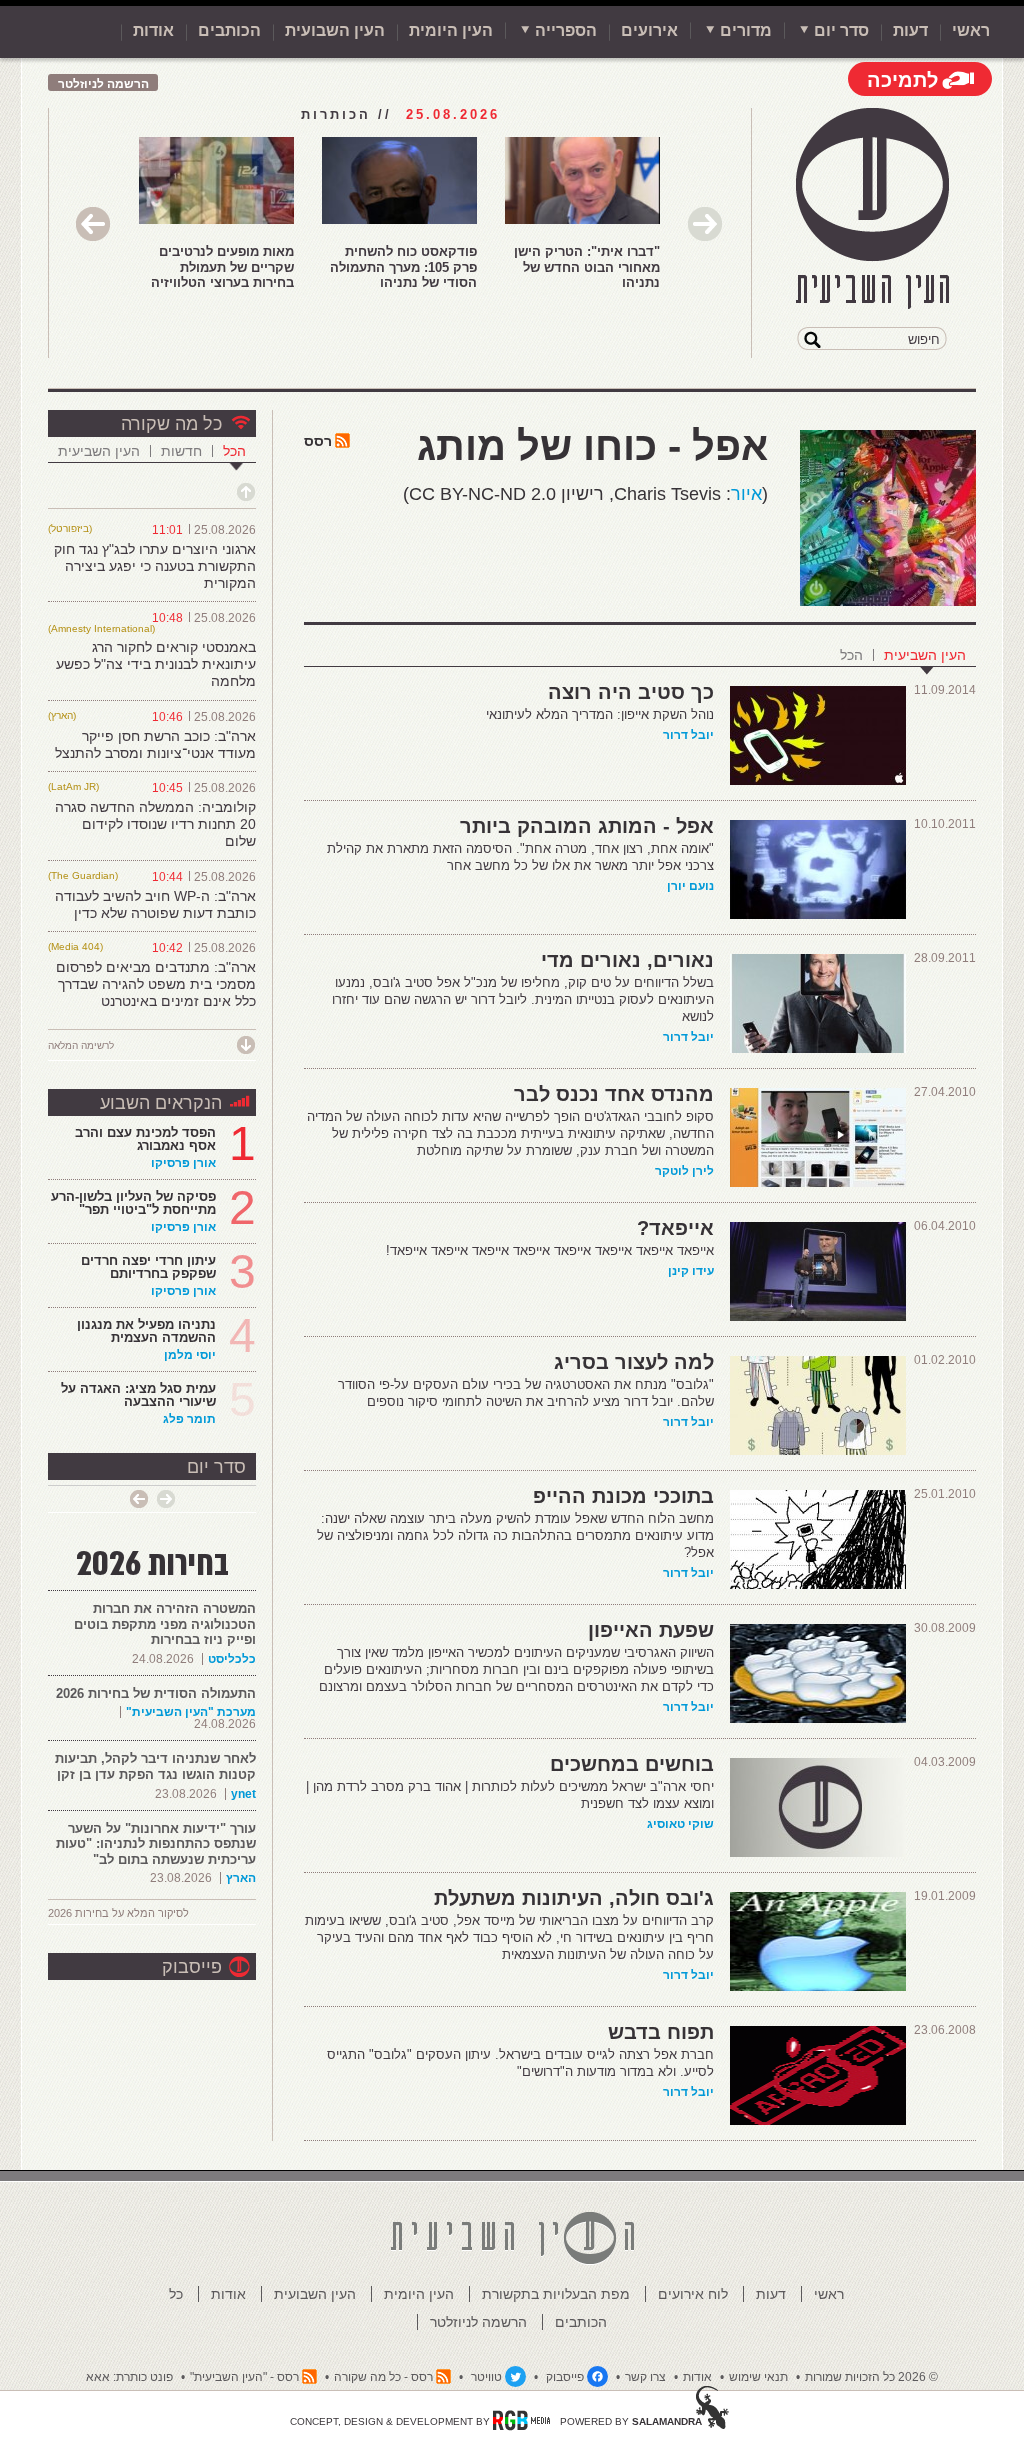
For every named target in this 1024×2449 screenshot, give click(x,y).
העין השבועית (335, 30)
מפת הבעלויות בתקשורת (556, 2294)
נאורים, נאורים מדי (627, 960)
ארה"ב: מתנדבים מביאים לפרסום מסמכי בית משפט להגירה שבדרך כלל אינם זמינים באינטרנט (156, 984)
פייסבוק (192, 1967)
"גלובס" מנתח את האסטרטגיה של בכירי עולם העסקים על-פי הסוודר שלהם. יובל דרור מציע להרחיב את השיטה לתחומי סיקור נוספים (526, 1393)
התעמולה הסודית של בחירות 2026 (156, 1693)
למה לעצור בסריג (634, 1362)
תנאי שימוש (758, 2377)
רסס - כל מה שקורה (383, 2377)
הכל (851, 655)
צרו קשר (645, 2377)
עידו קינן (691, 1271)
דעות (910, 30)
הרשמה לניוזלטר (103, 84)
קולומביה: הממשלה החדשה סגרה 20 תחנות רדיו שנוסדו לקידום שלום (155, 824)
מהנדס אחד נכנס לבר (614, 1094)
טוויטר (486, 2377)
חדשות (181, 451)
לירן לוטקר (684, 1171)
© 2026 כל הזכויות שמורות (871, 2377)
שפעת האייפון (651, 1630)
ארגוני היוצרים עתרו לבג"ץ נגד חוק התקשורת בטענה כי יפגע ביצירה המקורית (155, 566)
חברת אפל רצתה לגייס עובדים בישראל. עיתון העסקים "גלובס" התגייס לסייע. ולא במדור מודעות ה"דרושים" (520, 2063)
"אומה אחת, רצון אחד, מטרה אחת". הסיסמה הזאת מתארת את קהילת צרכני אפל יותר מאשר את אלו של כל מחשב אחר (520, 857)
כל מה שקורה (171, 424)
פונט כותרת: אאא (129, 2377)
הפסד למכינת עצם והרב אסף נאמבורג (145, 1139)
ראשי (971, 30)
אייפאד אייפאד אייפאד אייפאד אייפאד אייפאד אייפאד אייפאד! (550, 1250)
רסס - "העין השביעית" (244, 2377)
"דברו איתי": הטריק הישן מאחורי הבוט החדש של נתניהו (587, 267)
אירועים (649, 30)
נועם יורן (690, 886)
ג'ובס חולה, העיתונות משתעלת (574, 1898)
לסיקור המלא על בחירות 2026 (118, 1913)
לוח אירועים (693, 2294)
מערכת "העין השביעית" (191, 1712)
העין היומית (451, 30)
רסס (318, 441)
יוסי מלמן (190, 1355)
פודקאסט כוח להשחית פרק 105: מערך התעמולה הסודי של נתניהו (403, 267)
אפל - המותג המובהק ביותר (587, 826)
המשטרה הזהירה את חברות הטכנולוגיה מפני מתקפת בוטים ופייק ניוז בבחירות (165, 1624)
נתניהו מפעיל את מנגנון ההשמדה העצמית (146, 1331)
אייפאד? (675, 1228)
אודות (153, 30)
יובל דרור (688, 735)
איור (746, 494)
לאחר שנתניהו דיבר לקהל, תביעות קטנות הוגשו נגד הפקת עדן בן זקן (155, 1766)
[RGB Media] (521, 2420)
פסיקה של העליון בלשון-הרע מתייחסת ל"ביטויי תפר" (133, 1203)
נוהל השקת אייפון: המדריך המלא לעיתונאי (600, 714)
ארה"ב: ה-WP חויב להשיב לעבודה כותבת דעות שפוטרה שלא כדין (155, 904)
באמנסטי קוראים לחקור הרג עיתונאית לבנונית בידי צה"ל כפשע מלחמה (156, 664)
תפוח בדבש (661, 2032)
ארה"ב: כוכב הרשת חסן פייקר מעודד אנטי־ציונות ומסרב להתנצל (155, 744)
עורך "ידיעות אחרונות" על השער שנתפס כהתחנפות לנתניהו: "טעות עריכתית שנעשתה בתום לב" (156, 1844)
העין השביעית (925, 655)
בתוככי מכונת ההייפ (623, 1496)
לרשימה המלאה (81, 1045)
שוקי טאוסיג (680, 1824)
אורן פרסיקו (183, 1163)
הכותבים (229, 30)
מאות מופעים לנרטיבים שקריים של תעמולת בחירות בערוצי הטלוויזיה (222, 267)
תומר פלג (189, 1419)
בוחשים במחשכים (632, 1764)
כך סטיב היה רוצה (631, 692)
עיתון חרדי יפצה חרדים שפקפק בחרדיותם (148, 1267)
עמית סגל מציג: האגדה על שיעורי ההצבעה (138, 1395)
